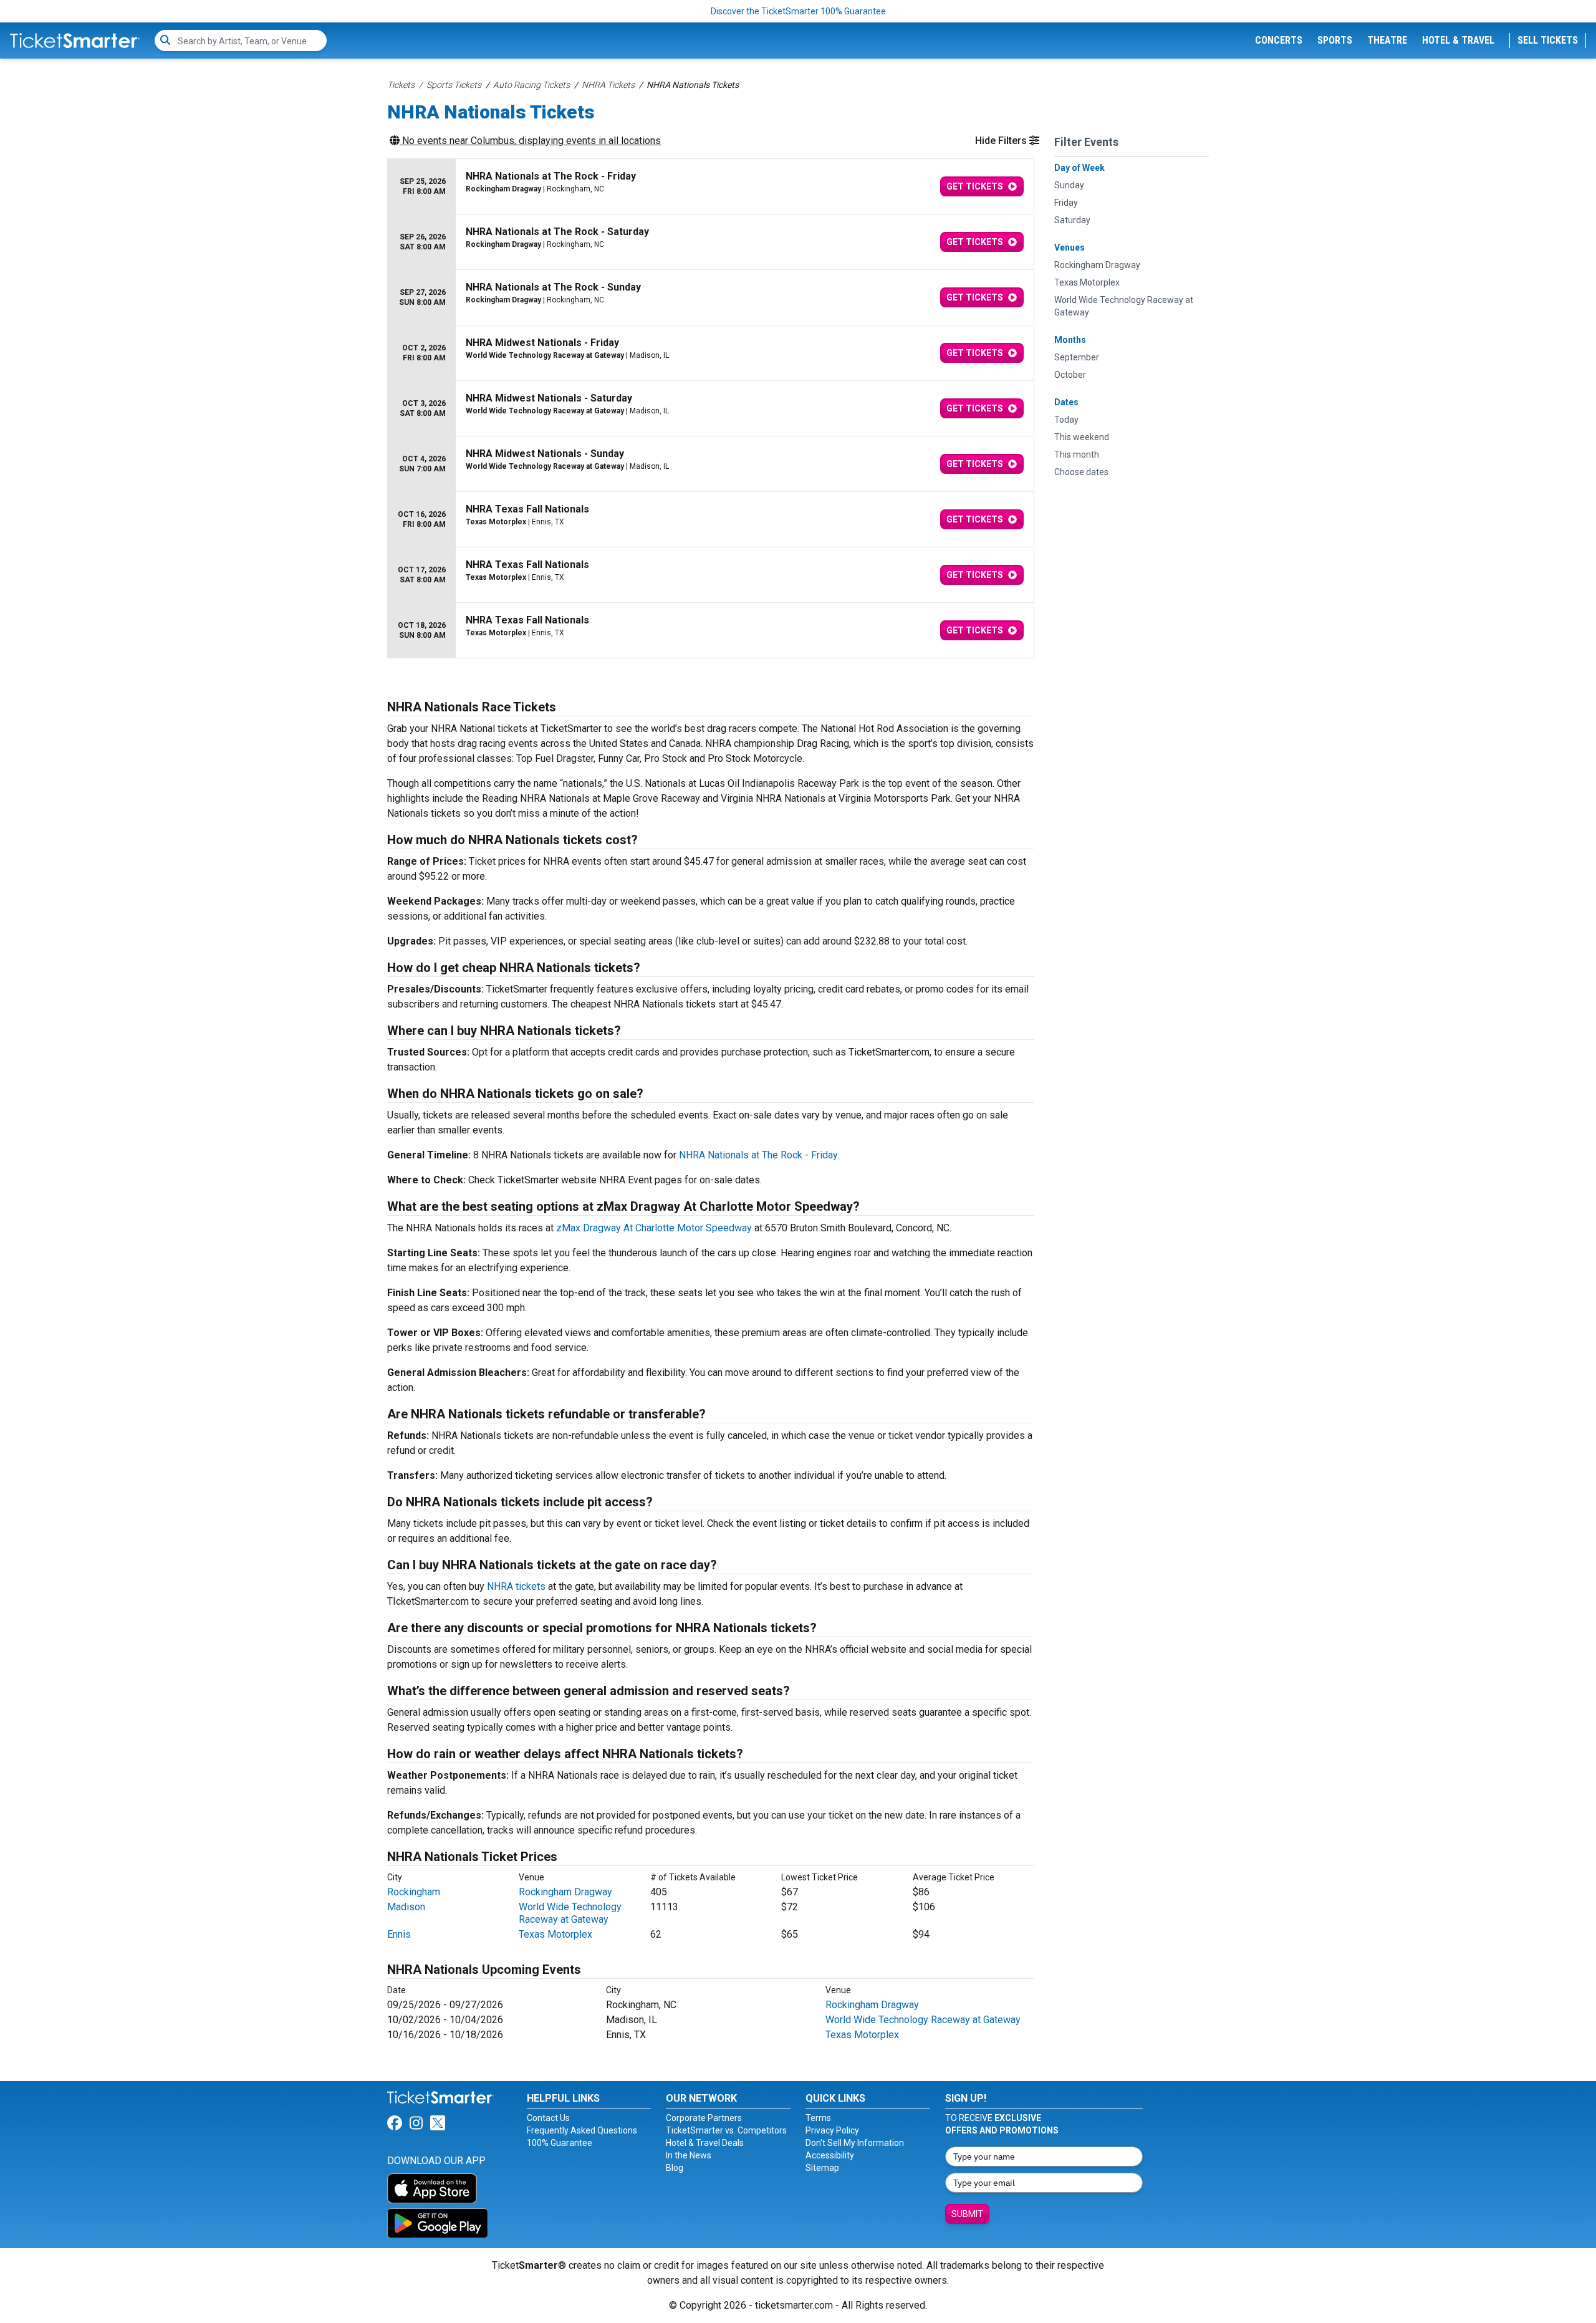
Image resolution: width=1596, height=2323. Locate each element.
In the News (689, 2155)
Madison (406, 1907)
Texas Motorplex (555, 1934)
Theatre (1387, 40)
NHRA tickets (516, 1586)
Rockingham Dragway (565, 1892)
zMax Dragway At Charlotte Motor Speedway (654, 1228)
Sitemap (822, 2168)
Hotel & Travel (1458, 40)
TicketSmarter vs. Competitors (726, 2130)
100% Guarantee (560, 2143)
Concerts (1279, 40)
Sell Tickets (1548, 40)
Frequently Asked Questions (582, 2130)
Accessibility (830, 2155)
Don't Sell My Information (855, 2143)
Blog (675, 2168)
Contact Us (548, 2118)
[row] (711, 187)
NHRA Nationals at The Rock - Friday (758, 1155)
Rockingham (414, 1892)
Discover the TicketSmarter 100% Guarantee (798, 11)
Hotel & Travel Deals (705, 2143)
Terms (818, 2118)
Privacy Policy (832, 2130)
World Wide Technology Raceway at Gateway (570, 1913)
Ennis (399, 1934)
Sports (1335, 40)
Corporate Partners (704, 2118)
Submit (967, 2214)
